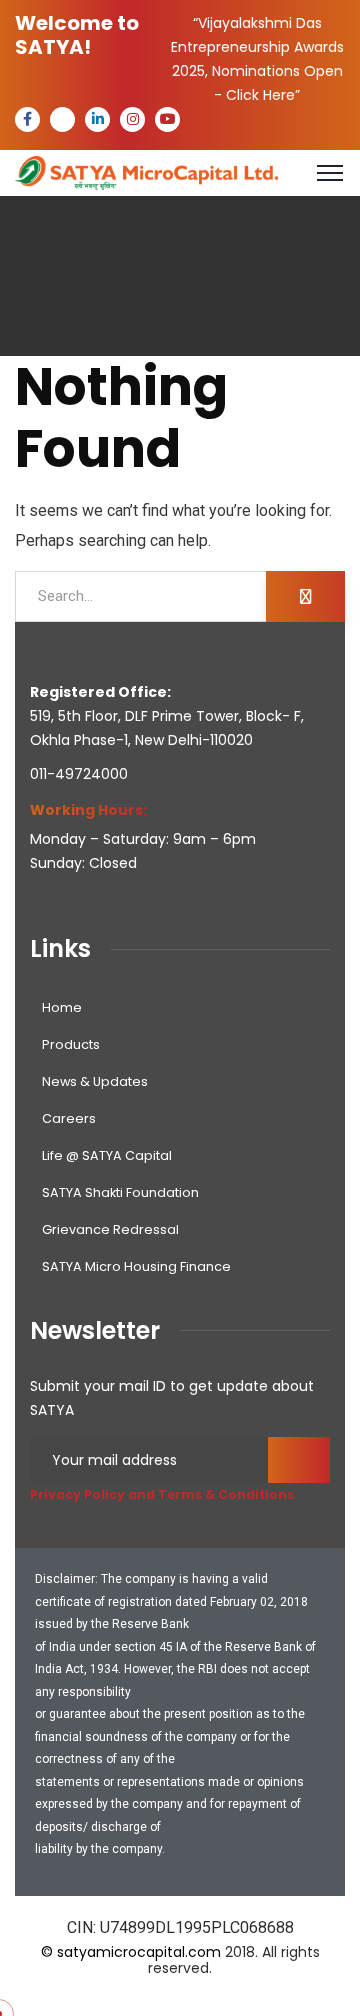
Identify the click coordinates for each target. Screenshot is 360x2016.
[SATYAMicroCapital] (147, 171)
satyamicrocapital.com (139, 1952)
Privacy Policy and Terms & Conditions (162, 1494)
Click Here (260, 95)
